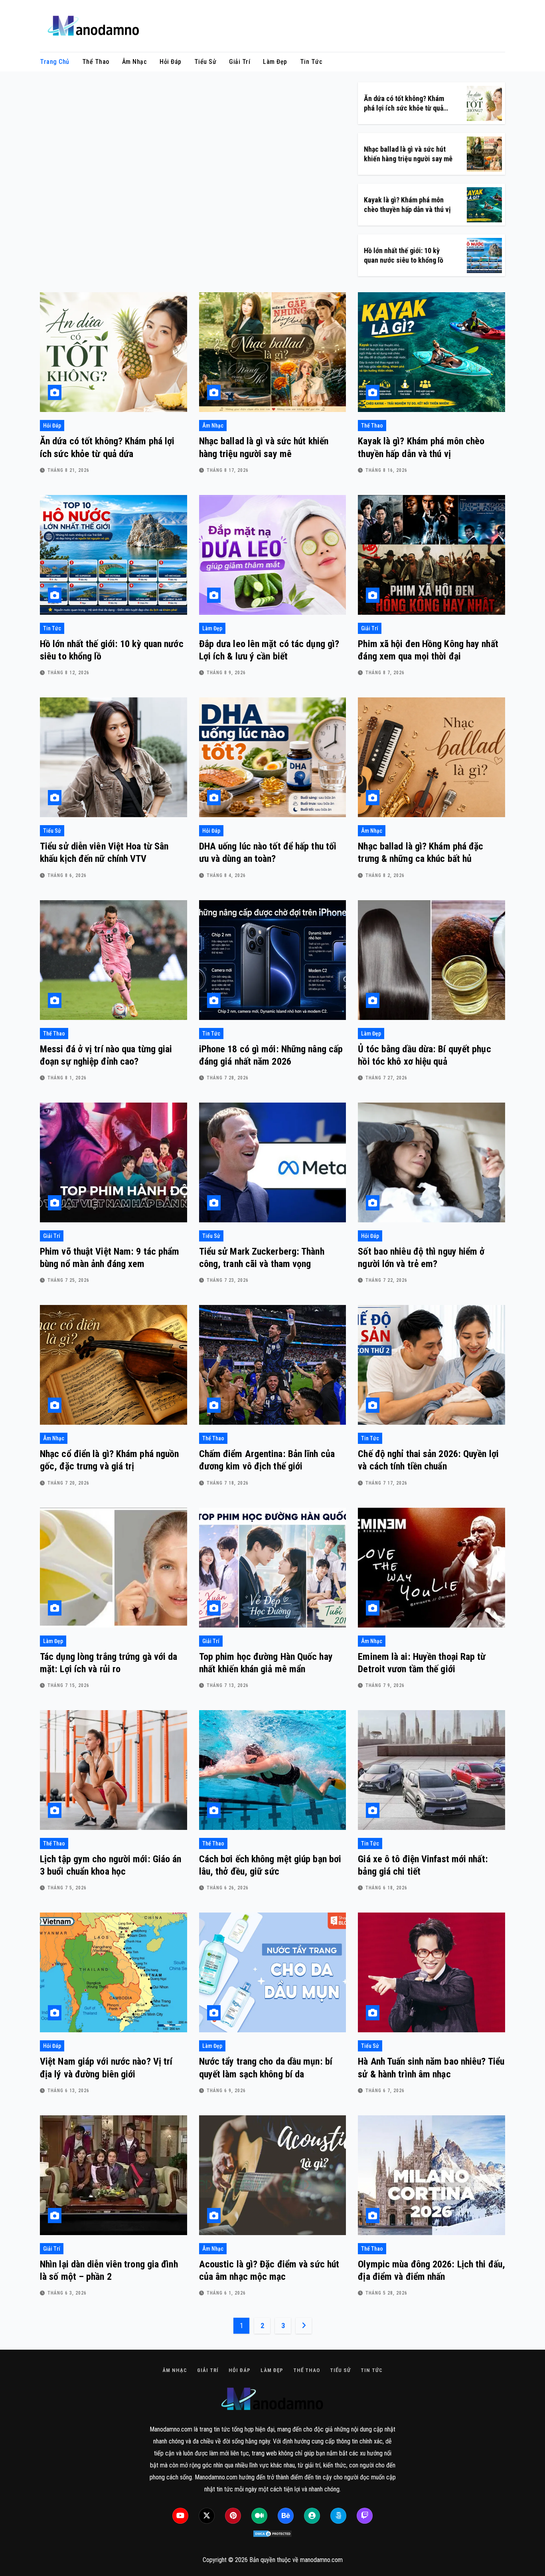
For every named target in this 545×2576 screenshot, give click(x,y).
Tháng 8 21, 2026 (68, 470)
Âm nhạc (135, 62)
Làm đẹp (275, 62)
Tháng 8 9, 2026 (226, 673)
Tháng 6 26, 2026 (228, 1888)
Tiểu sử (205, 62)
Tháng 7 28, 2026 (228, 1078)
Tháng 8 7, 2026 (385, 673)
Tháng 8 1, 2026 (67, 1078)
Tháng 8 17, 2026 (228, 470)
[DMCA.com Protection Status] (272, 2534)
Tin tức (311, 62)
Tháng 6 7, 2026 (385, 2091)
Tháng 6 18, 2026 (386, 1888)
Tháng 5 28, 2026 (386, 2293)
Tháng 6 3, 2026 (67, 2293)
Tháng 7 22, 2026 (386, 1280)
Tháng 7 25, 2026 (68, 1280)
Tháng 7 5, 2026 (67, 1888)
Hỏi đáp (171, 62)
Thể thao (96, 62)
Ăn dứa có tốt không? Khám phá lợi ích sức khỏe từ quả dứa (404, 108)
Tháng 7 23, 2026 (228, 1280)
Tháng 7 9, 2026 (385, 1685)
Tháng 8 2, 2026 (385, 875)
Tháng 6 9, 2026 (226, 2091)
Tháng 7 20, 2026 (68, 1483)
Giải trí (240, 62)
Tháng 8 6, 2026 (67, 875)
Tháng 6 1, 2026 (226, 2293)
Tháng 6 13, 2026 (68, 2091)
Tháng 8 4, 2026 (226, 875)
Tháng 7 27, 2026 (386, 1078)
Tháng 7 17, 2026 (386, 1483)
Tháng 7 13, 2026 (228, 1685)
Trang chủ (55, 62)
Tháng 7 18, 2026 (228, 1483)
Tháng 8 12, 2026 (68, 673)
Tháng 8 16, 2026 (386, 470)
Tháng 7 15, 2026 (68, 1685)
